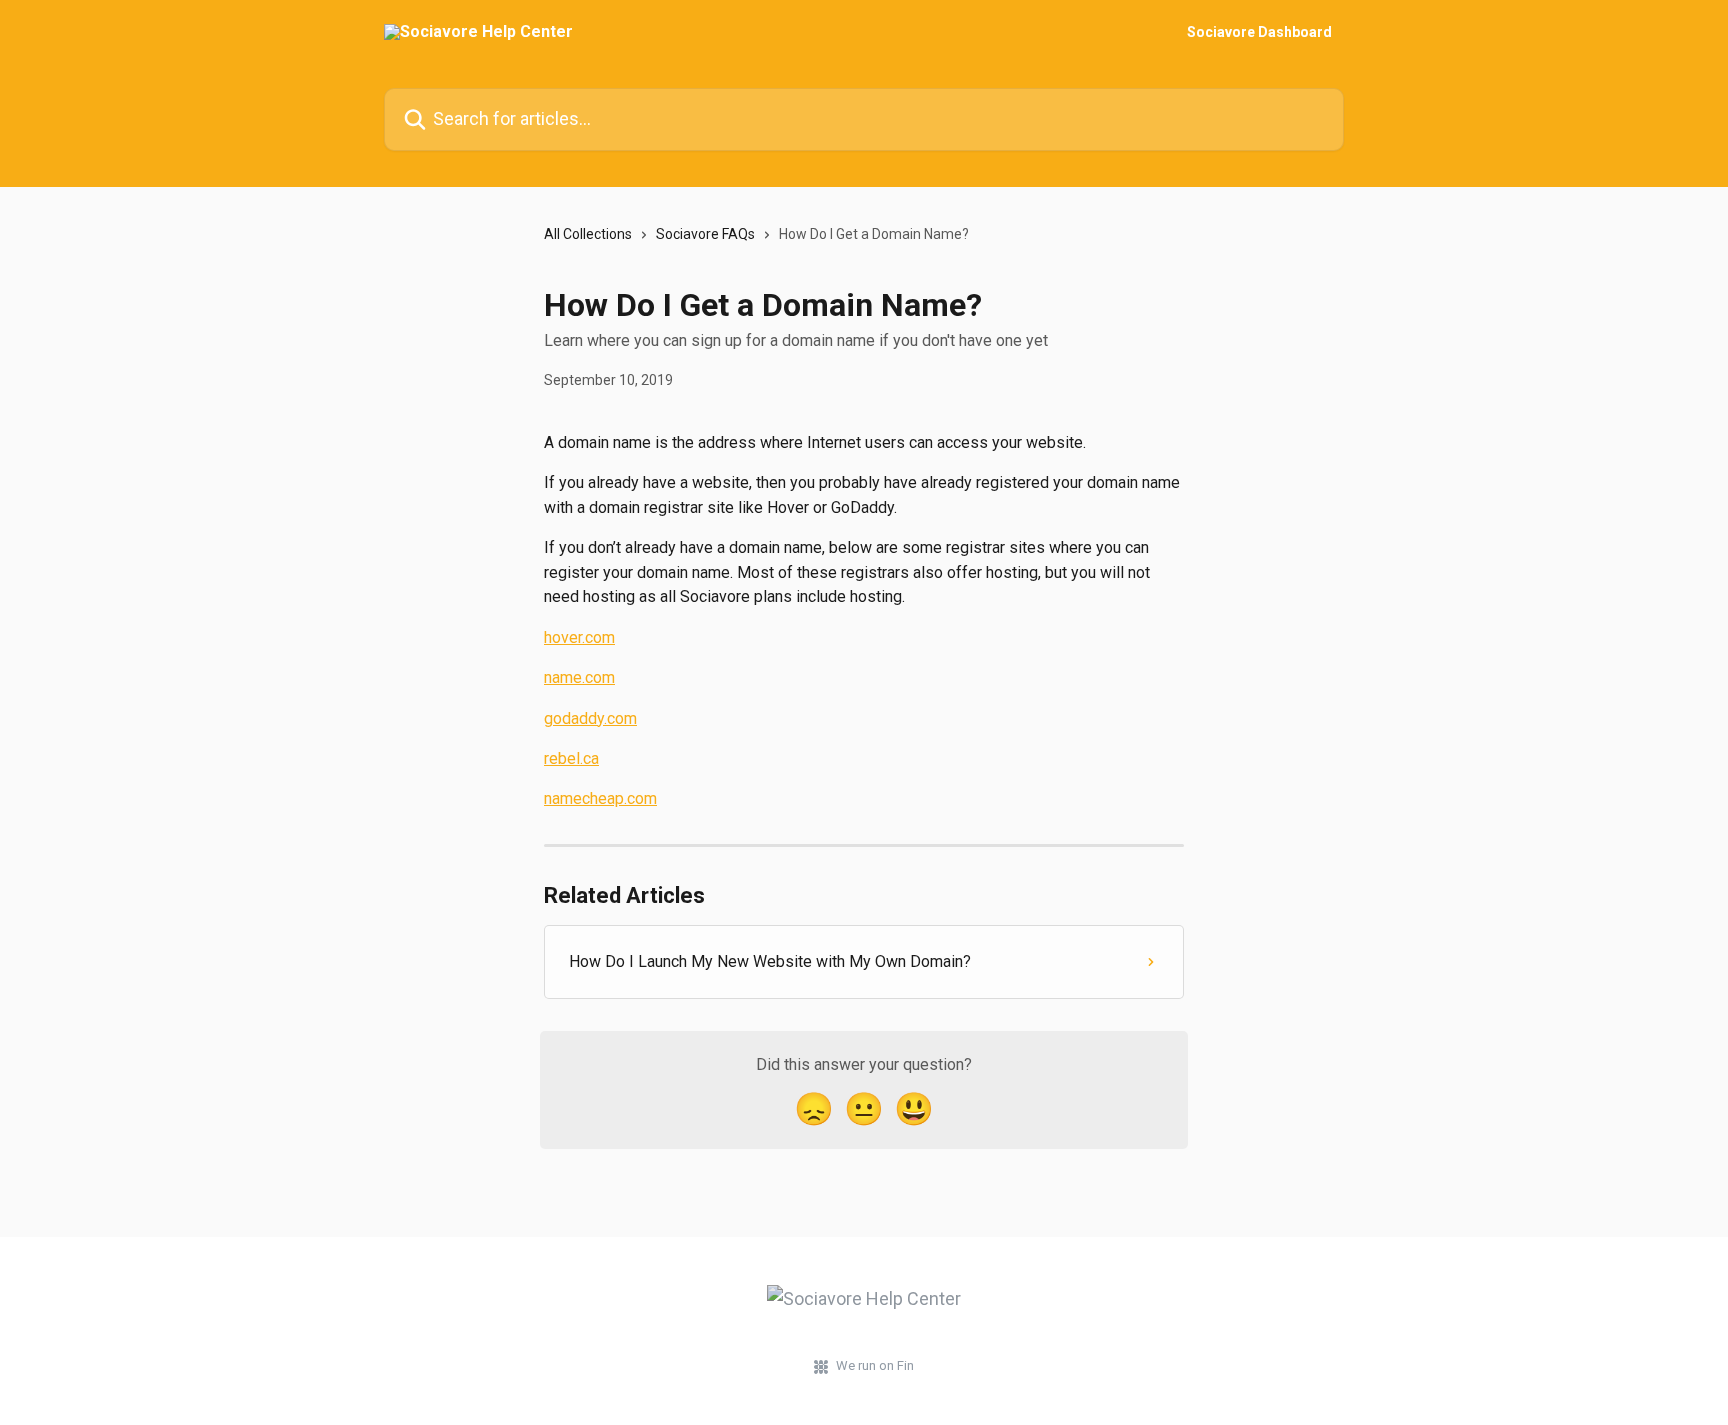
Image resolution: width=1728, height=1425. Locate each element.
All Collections (588, 234)
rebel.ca (571, 758)
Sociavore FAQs (705, 234)
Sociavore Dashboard (1259, 32)
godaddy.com (590, 718)
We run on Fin (875, 1365)
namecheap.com (600, 798)
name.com (579, 677)
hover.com (579, 637)
